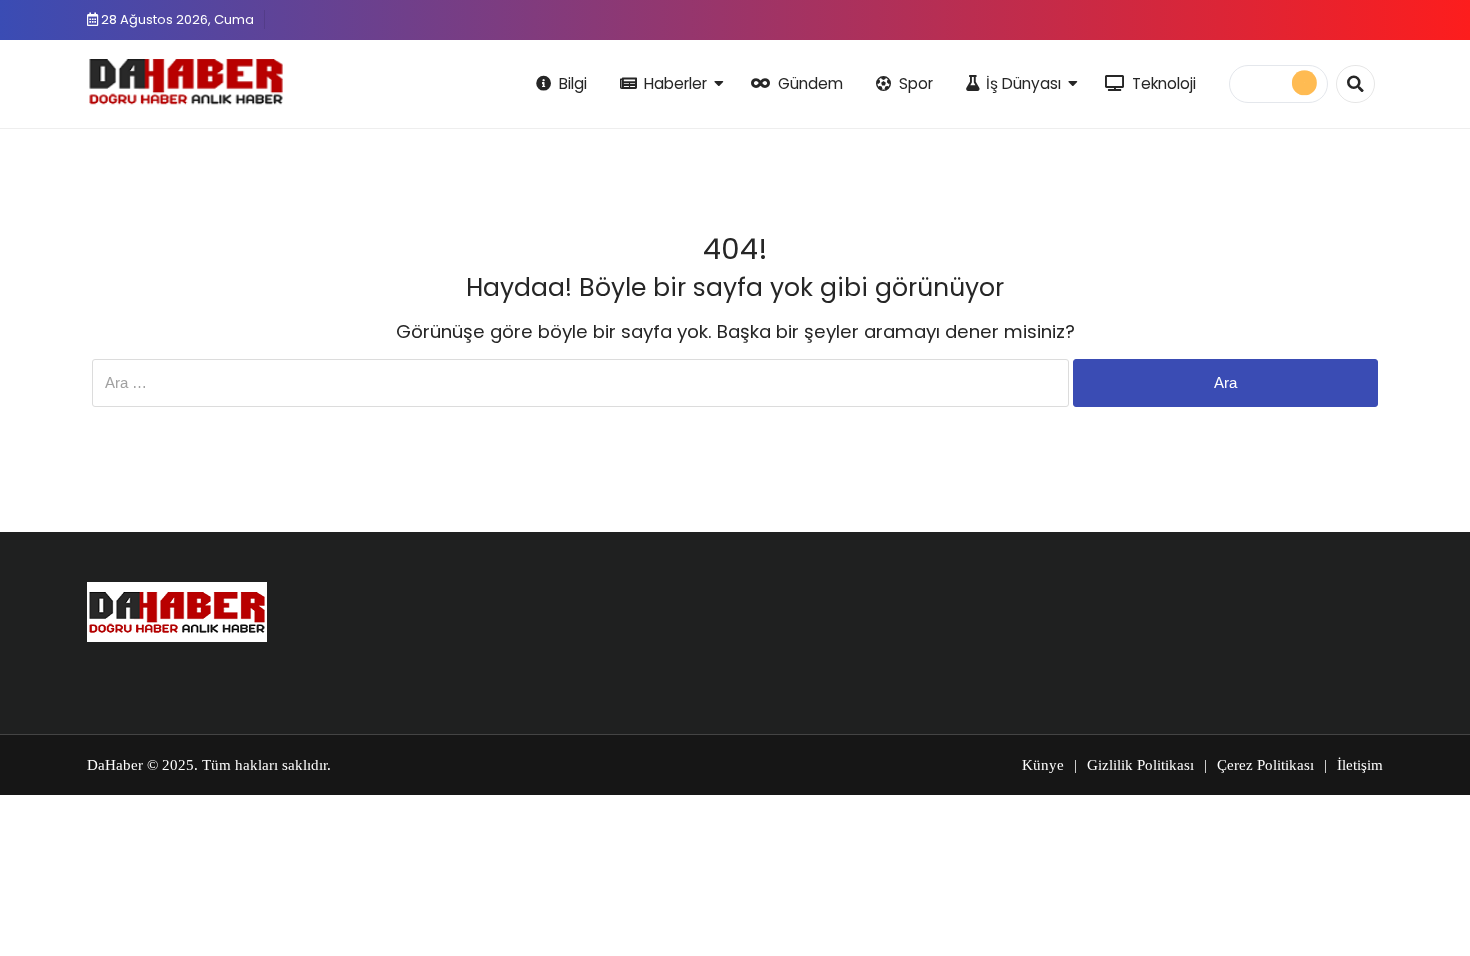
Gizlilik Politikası (1140, 765)
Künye (1043, 765)
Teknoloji (1164, 83)
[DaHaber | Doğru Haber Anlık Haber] (186, 81)
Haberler (675, 83)
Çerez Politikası (1265, 765)
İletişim (1360, 765)
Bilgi (573, 83)
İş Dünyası (1023, 83)
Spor (916, 83)
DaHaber (115, 765)
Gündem (810, 83)
